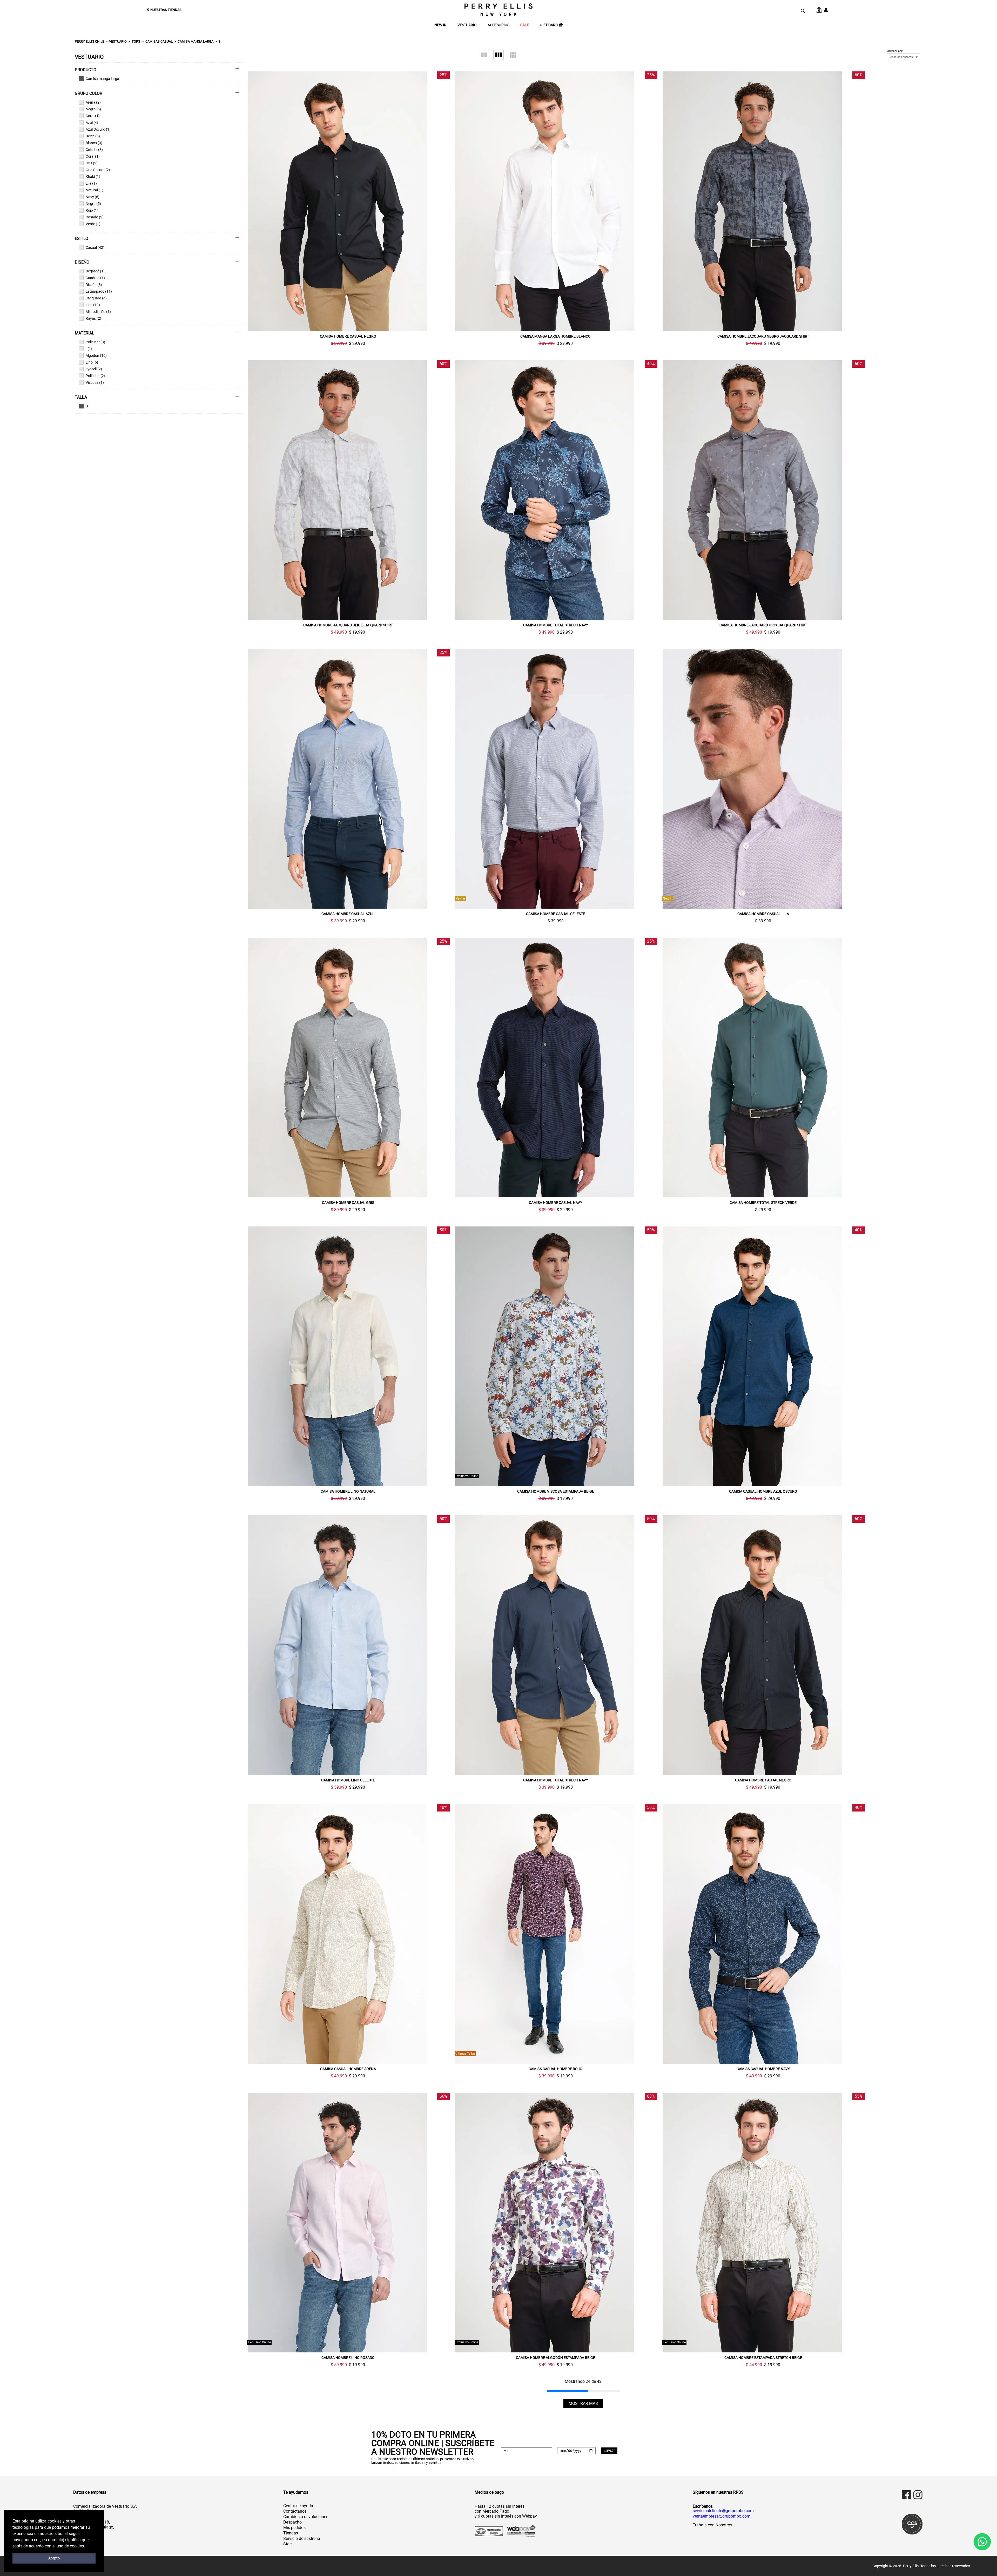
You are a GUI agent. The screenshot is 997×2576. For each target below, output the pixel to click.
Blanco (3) (94, 143)
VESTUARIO (467, 25)
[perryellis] (498, 10)
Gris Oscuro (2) (98, 170)
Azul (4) (92, 123)
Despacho (292, 2522)
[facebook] (906, 2495)
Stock (288, 2544)
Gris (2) (92, 163)
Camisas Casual (159, 41)
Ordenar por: (895, 51)
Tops (136, 41)
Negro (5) (93, 109)
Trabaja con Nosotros (712, 2525)
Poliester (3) (95, 342)
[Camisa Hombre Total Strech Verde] (763, 1068)
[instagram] (918, 2495)
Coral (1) (93, 116)
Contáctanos (295, 2511)
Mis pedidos (294, 2528)
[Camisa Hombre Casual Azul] (348, 779)
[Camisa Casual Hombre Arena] (348, 1934)
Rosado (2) (95, 217)
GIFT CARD (549, 25)
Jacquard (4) (96, 298)
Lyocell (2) (94, 369)
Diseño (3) (94, 285)
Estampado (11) (99, 291)
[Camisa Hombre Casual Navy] (555, 1068)
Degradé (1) (95, 271)
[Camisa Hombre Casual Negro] (348, 201)
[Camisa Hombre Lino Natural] (348, 1356)
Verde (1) (93, 224)
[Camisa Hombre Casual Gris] (348, 1068)
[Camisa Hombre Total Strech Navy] (555, 490)
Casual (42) (95, 247)
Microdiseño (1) (98, 312)
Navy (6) (93, 197)
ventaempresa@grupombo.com (722, 2516)
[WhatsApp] (982, 2542)
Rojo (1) (92, 210)
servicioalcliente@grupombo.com (723, 2511)
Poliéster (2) (95, 376)
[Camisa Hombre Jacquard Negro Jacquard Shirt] (763, 201)
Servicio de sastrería (302, 2538)
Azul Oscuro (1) (98, 129)
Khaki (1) (93, 177)
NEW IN (440, 25)
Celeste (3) (94, 150)
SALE (525, 25)
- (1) (89, 349)
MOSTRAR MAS (583, 2403)
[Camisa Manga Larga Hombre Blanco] (555, 201)
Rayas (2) (93, 318)
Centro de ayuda (298, 2506)
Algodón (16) (96, 355)
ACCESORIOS (498, 25)
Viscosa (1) (95, 383)
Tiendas (291, 2533)
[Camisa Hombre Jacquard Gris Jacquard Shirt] (763, 490)
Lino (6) (92, 362)
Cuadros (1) (95, 278)
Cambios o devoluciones (306, 2517)
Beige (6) (93, 136)
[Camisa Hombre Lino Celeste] (348, 1645)
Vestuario (118, 41)
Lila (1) (91, 183)
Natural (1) (95, 190)
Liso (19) (93, 305)
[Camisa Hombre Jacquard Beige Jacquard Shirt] (348, 490)
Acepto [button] (54, 2558)
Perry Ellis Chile (89, 41)
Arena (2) (93, 102)
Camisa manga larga (196, 41)
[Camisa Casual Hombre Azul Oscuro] (763, 1356)
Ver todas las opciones (157, 79)
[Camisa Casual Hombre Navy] (763, 1934)
